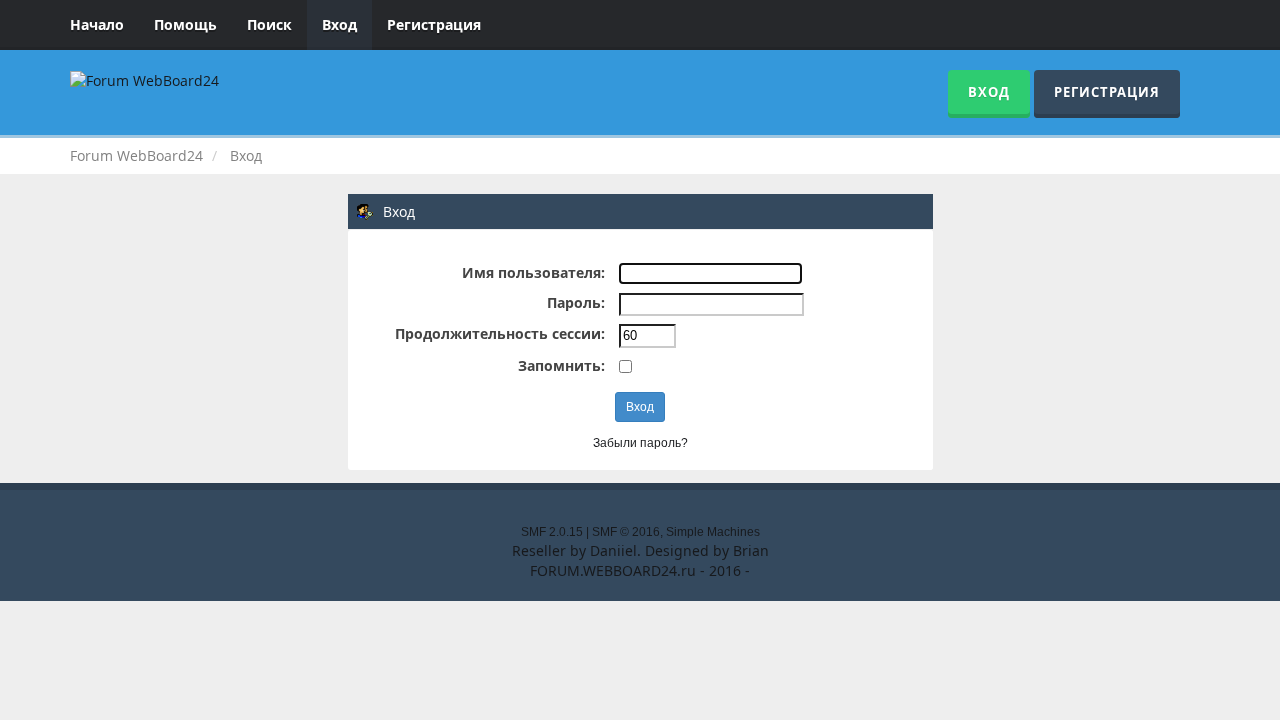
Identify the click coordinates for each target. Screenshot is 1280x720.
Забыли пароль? (640, 443)
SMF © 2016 (626, 532)
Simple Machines (713, 532)
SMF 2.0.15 (552, 532)
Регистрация (434, 24)
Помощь (185, 24)
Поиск (269, 24)
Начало (97, 24)
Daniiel (613, 550)
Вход (339, 24)
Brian (751, 550)
